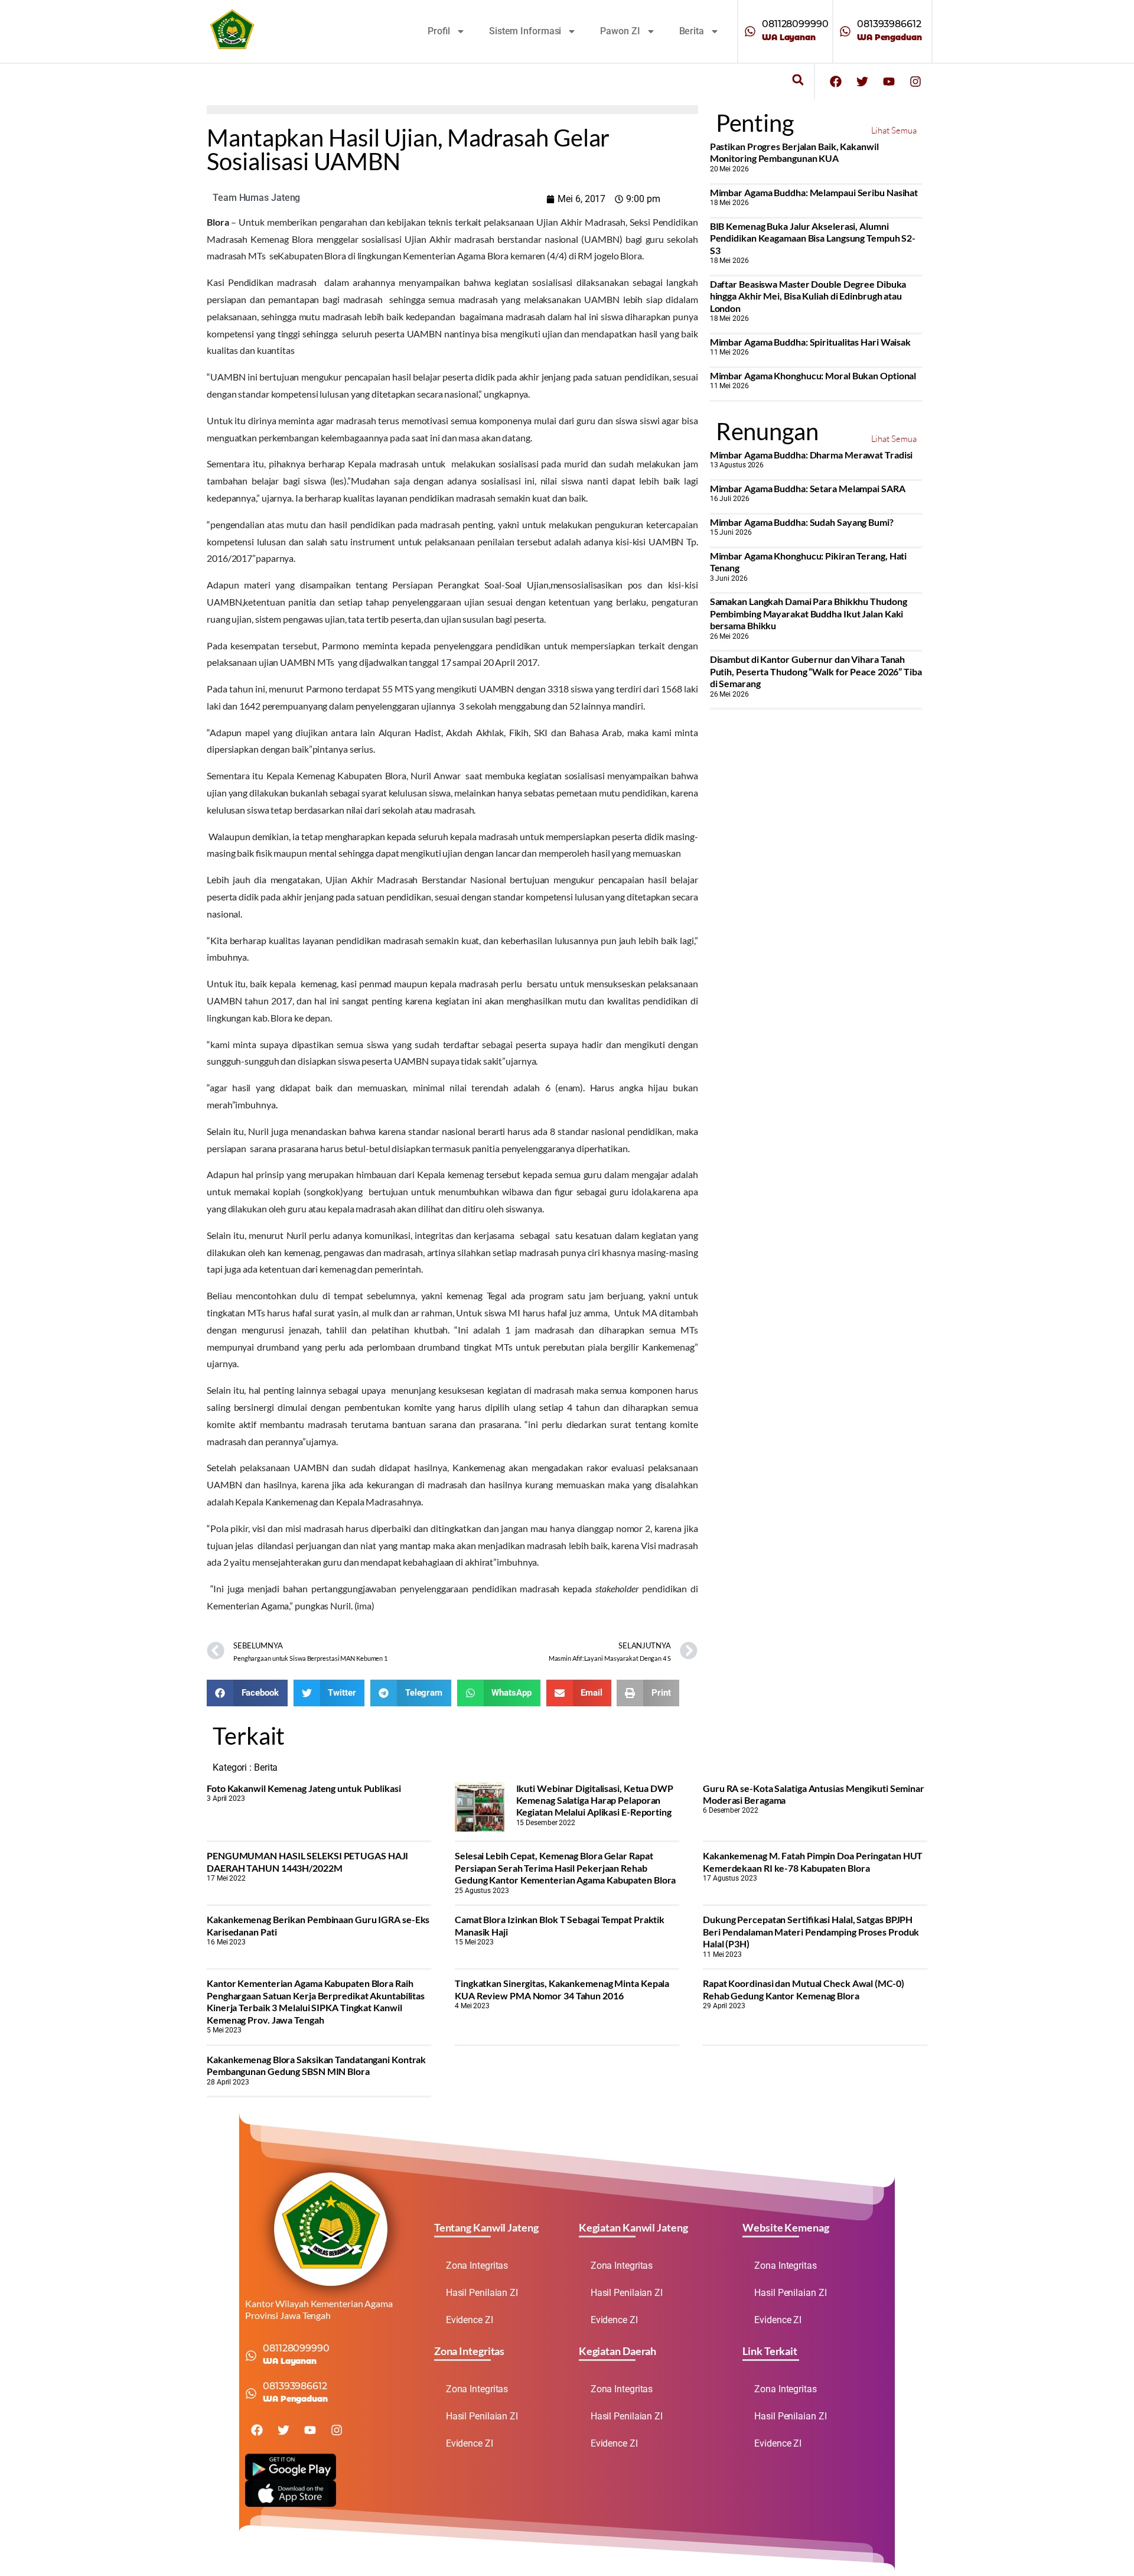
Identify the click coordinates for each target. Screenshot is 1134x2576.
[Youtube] (889, 82)
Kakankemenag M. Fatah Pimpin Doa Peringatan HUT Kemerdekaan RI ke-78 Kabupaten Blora (813, 1861)
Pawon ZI (620, 31)
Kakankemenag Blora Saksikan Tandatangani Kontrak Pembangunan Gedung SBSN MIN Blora (316, 2065)
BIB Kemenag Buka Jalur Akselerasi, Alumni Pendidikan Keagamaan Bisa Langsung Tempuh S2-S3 (813, 238)
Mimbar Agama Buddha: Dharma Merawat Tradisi (812, 455)
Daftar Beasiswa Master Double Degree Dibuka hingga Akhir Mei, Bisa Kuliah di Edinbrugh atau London (808, 296)
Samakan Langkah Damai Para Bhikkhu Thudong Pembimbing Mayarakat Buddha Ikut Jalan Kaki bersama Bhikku (809, 613)
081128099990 (795, 24)
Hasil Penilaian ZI (482, 2293)
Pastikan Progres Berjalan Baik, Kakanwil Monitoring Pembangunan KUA (794, 152)
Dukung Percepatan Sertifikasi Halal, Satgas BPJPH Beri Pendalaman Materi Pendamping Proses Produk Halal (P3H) (811, 1931)
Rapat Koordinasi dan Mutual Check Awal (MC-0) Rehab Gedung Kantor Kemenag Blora (804, 1989)
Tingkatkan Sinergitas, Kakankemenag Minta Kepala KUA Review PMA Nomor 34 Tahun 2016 (562, 1989)
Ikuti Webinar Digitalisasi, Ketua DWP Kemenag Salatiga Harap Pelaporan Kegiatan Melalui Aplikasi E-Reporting (595, 1800)
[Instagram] (915, 82)
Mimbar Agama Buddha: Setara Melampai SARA (808, 488)
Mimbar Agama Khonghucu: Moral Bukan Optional (813, 375)
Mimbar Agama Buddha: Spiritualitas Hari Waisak (810, 342)
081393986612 (889, 24)
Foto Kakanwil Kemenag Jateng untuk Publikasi (304, 1788)
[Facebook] (836, 82)
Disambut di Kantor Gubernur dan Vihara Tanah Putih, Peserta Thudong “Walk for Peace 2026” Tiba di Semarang (816, 671)
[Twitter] (862, 82)
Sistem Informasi (525, 31)
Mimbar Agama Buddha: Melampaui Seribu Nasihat (814, 192)
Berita (692, 31)
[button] (798, 80)
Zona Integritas (477, 2266)
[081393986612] (845, 31)
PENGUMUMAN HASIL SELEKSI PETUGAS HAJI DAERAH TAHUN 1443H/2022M (307, 1861)
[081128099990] (750, 31)
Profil (439, 31)
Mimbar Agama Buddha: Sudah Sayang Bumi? (802, 522)
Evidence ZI (470, 2320)
